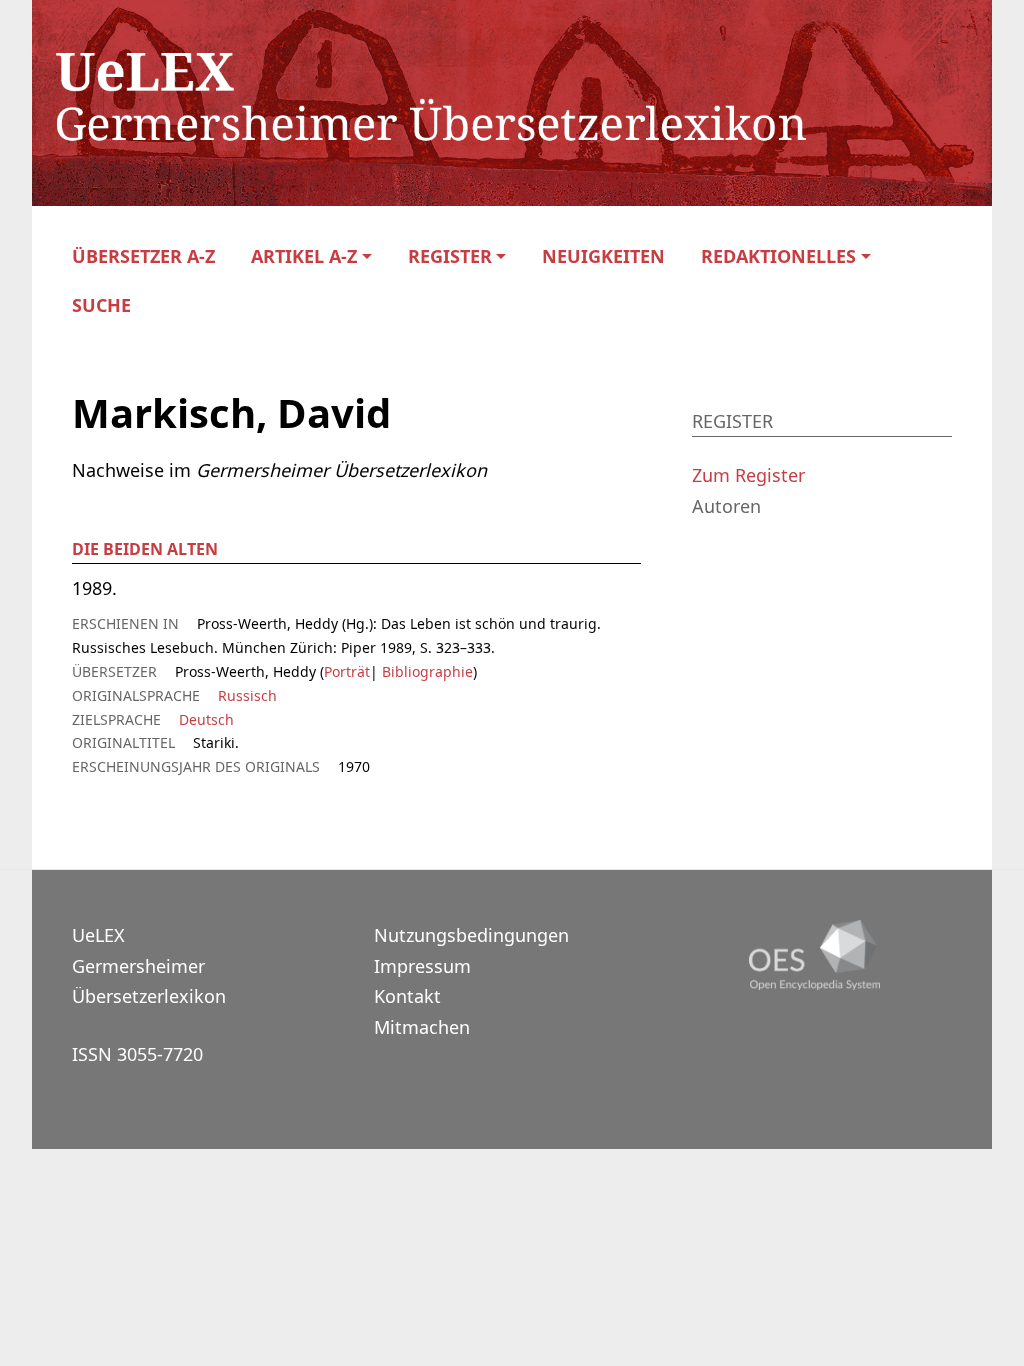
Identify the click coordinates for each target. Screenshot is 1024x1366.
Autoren (726, 506)
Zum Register (748, 475)
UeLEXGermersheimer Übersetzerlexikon (149, 965)
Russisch (247, 695)
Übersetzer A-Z (143, 256)
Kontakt (407, 996)
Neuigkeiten (603, 256)
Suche (101, 305)
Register (450, 256)
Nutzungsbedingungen (471, 935)
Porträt (347, 671)
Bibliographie (425, 671)
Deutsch (206, 719)
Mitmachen (422, 1027)
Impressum (422, 966)
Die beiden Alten (145, 549)
